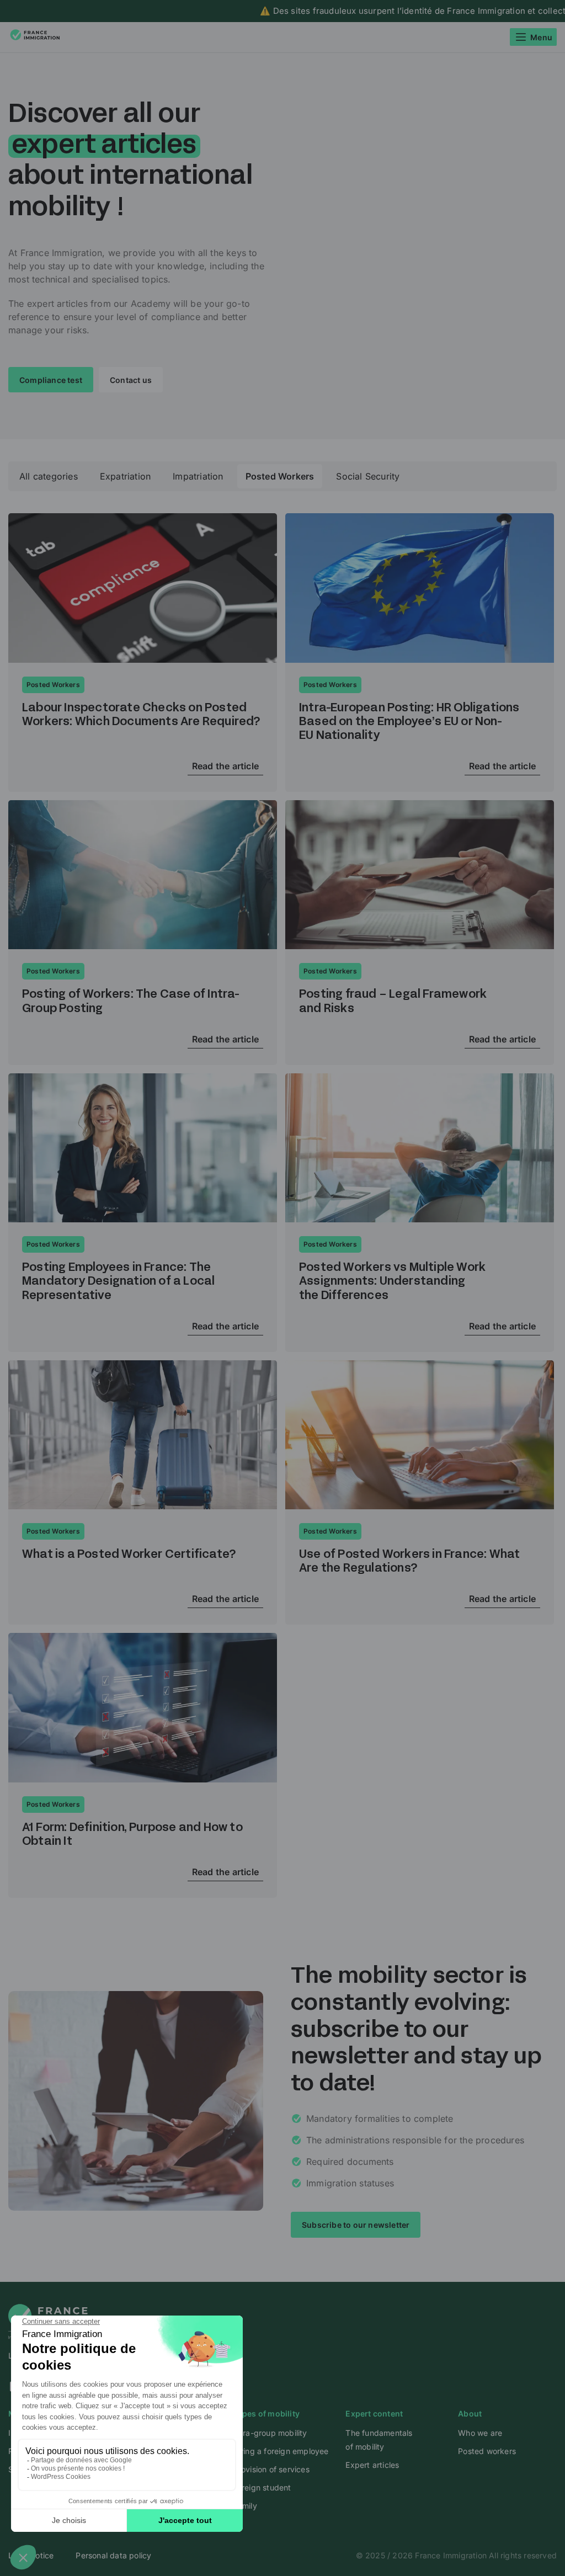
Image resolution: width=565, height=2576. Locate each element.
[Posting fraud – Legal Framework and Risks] (420, 875)
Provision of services (271, 2469)
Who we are (480, 2433)
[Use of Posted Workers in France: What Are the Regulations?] (420, 1435)
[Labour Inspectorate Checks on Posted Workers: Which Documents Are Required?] (143, 588)
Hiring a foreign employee (281, 2451)
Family (245, 2506)
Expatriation (125, 476)
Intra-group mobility (270, 2433)
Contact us (131, 380)
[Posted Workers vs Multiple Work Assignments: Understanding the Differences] (420, 1148)
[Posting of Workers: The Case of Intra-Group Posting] (143, 875)
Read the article (225, 766)
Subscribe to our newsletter (356, 2225)
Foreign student (262, 2487)
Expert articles (372, 2465)
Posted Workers (280, 476)
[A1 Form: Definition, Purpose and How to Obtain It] (143, 1708)
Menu (541, 37)
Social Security (368, 476)
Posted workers (487, 2451)
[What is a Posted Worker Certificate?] (143, 1435)
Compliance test (51, 380)
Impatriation (198, 476)
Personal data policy (113, 2555)
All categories (49, 476)
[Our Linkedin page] (282, 2386)
